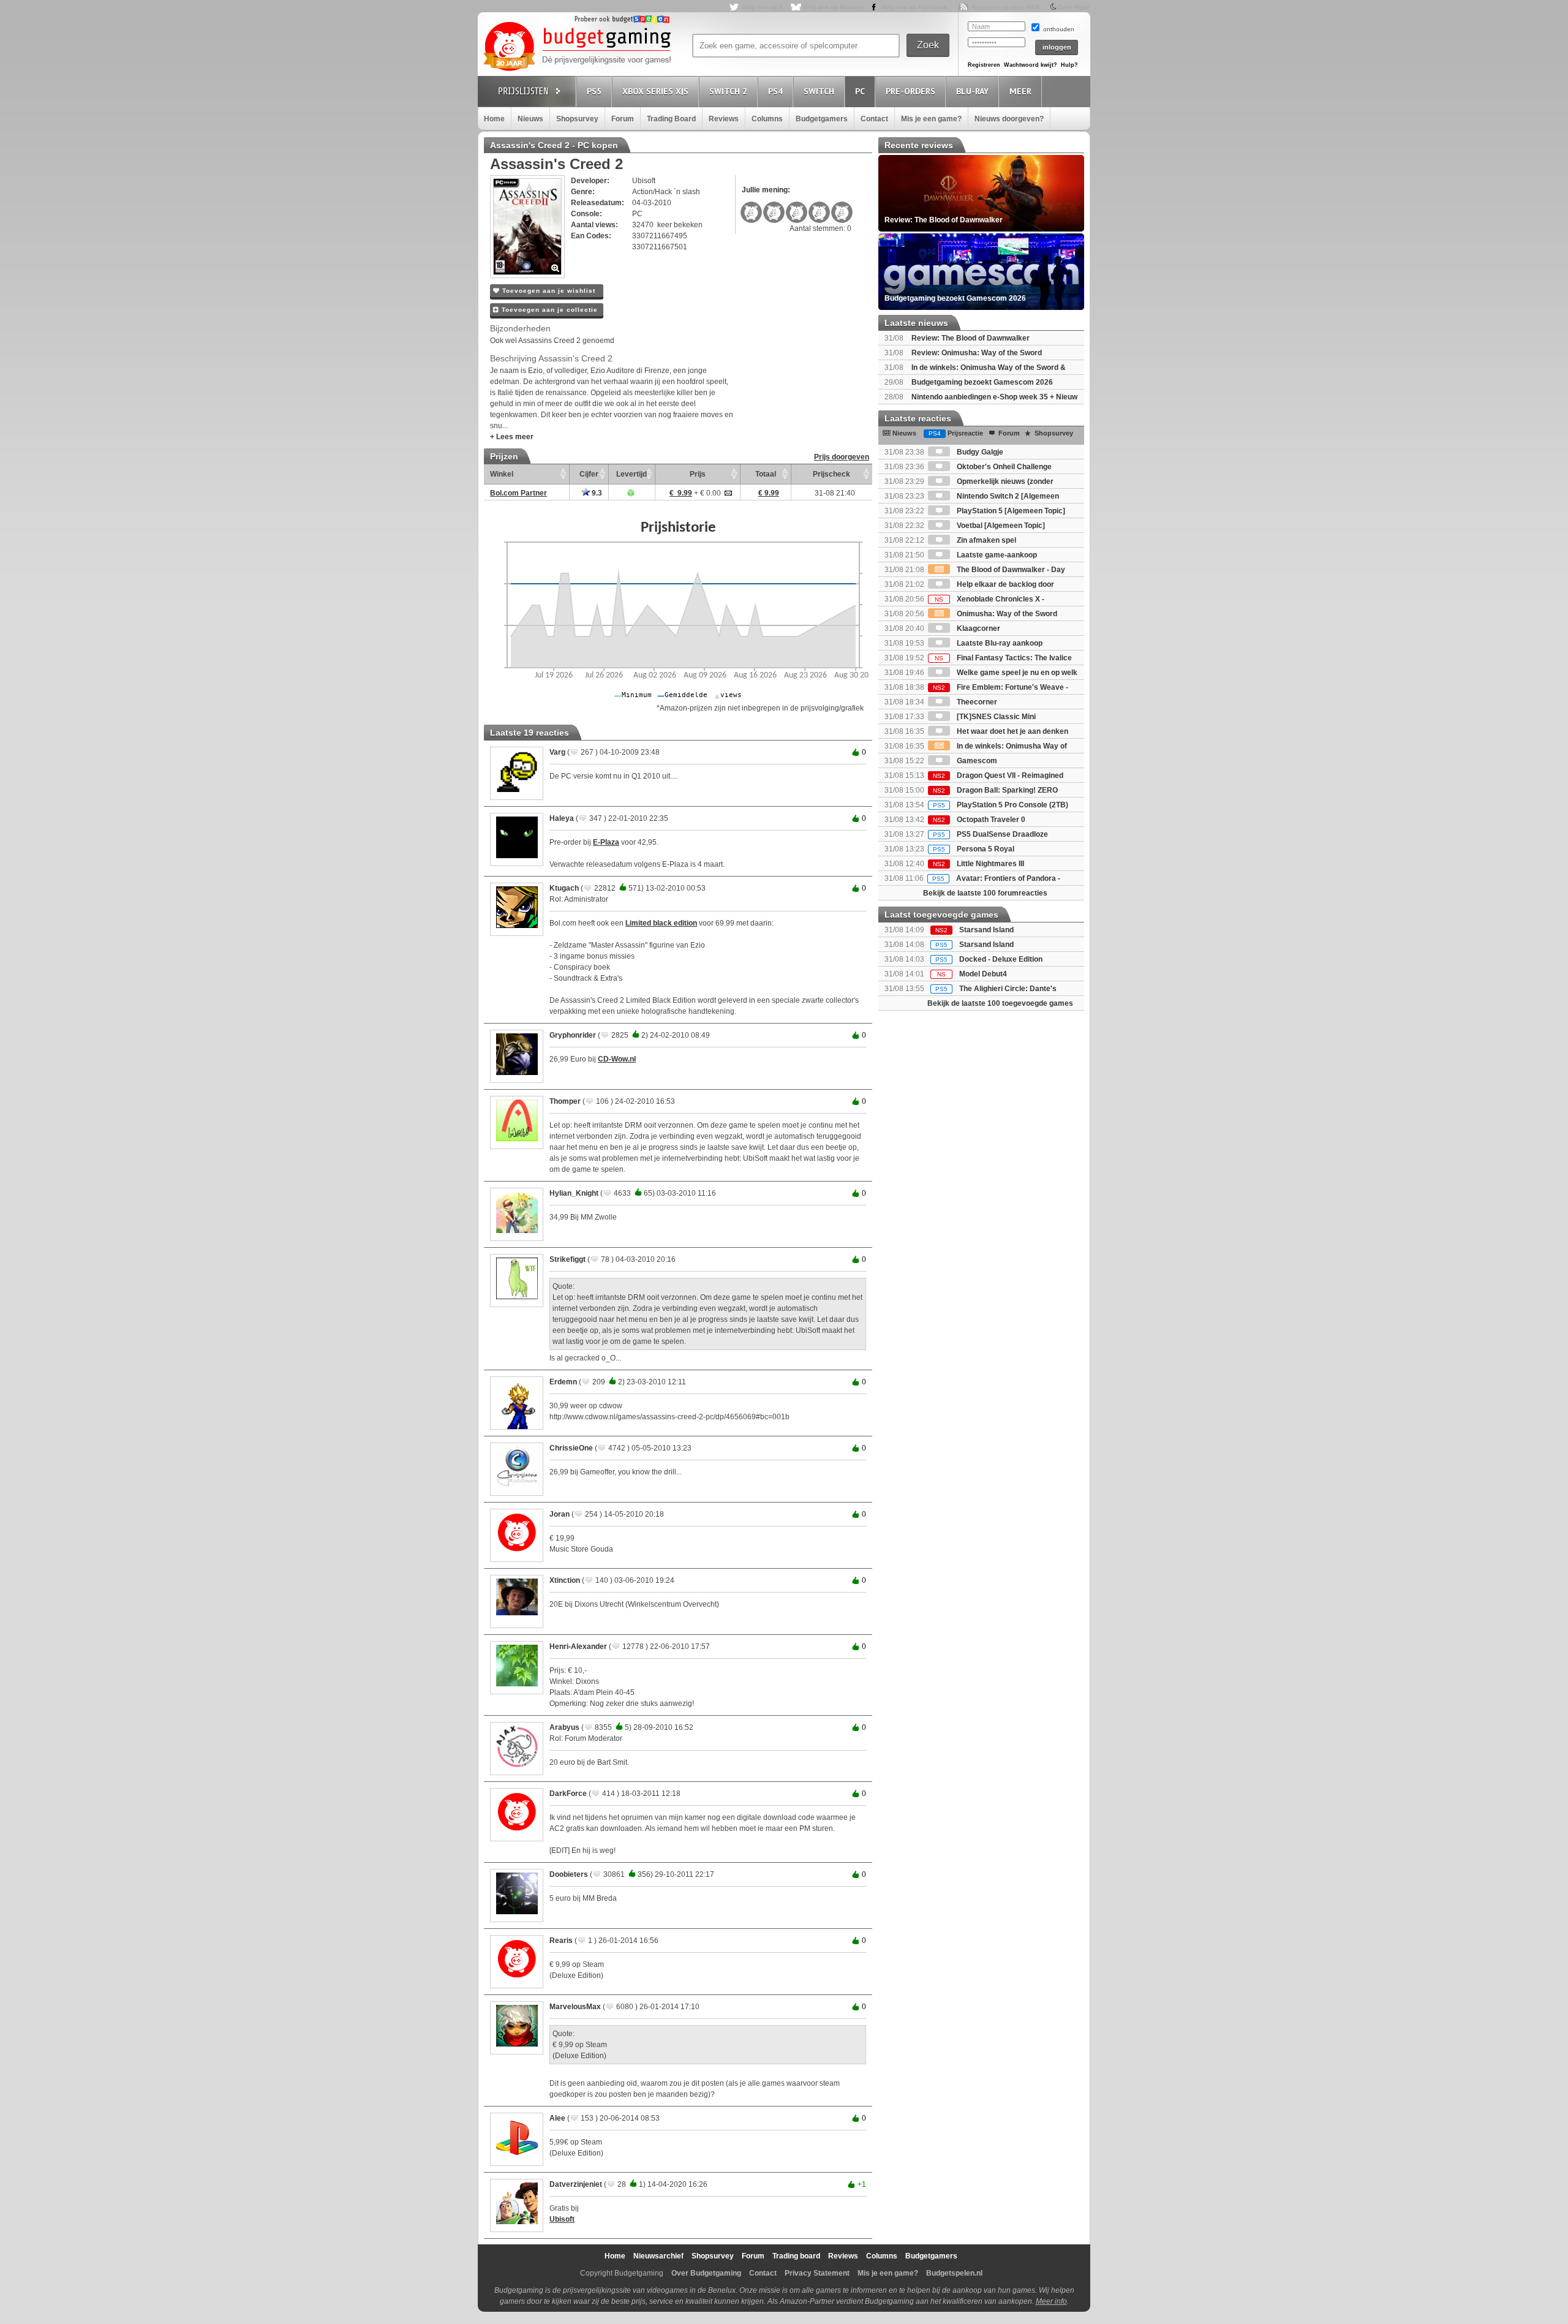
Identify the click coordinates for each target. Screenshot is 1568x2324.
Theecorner (976, 702)
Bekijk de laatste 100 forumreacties (985, 893)
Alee (557, 2118)
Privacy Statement (817, 2273)
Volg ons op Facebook (914, 7)
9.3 (596, 493)
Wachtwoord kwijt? (1031, 65)
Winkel (502, 474)
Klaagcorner (978, 628)
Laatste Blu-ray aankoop (999, 643)
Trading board (796, 2256)
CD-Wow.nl (617, 1059)
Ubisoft (562, 2219)
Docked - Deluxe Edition (1001, 959)
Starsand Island (986, 930)
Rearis (561, 1941)
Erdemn (563, 1382)
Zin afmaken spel (986, 540)
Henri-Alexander (578, 1647)
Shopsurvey (577, 119)
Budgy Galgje (979, 452)
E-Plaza (606, 842)
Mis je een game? (931, 119)
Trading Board (671, 119)
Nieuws (530, 119)
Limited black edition (661, 923)
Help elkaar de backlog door (1005, 584)
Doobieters (569, 1874)
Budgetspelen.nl (954, 2273)
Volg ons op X (762, 7)
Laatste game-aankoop (996, 555)
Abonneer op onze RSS (1005, 7)
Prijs (698, 474)
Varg (557, 752)
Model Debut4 (983, 974)
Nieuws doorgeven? (1009, 119)
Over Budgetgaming (706, 2273)
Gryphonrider (573, 1035)
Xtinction (565, 1580)
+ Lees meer (512, 437)
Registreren (984, 65)
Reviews (724, 119)
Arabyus (564, 1727)
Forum (623, 119)
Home (494, 119)
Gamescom (976, 761)
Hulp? (1069, 65)
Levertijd (631, 474)
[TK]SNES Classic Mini (995, 717)
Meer (1020, 91)
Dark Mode (1074, 7)
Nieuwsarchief (658, 2256)
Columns (767, 119)
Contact (874, 119)
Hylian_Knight (574, 1193)
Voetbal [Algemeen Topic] (1000, 526)
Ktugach (564, 888)
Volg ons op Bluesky (834, 7)
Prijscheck (831, 474)
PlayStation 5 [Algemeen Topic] (1010, 511)
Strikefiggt (567, 1259)
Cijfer (589, 474)
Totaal (766, 474)
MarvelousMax (575, 2007)
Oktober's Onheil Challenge (1003, 467)
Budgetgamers (822, 119)
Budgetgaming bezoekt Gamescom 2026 (982, 382)
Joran (560, 1514)
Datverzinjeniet (576, 2184)
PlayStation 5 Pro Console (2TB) (1001, 805)
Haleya (562, 818)
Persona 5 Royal (974, 849)
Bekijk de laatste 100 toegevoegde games (1000, 1003)
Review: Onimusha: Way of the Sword (977, 353)
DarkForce (568, 1794)
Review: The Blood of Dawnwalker (971, 338)
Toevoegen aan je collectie (548, 310)
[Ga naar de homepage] (577, 47)
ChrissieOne (571, 1448)
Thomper (565, 1101)
